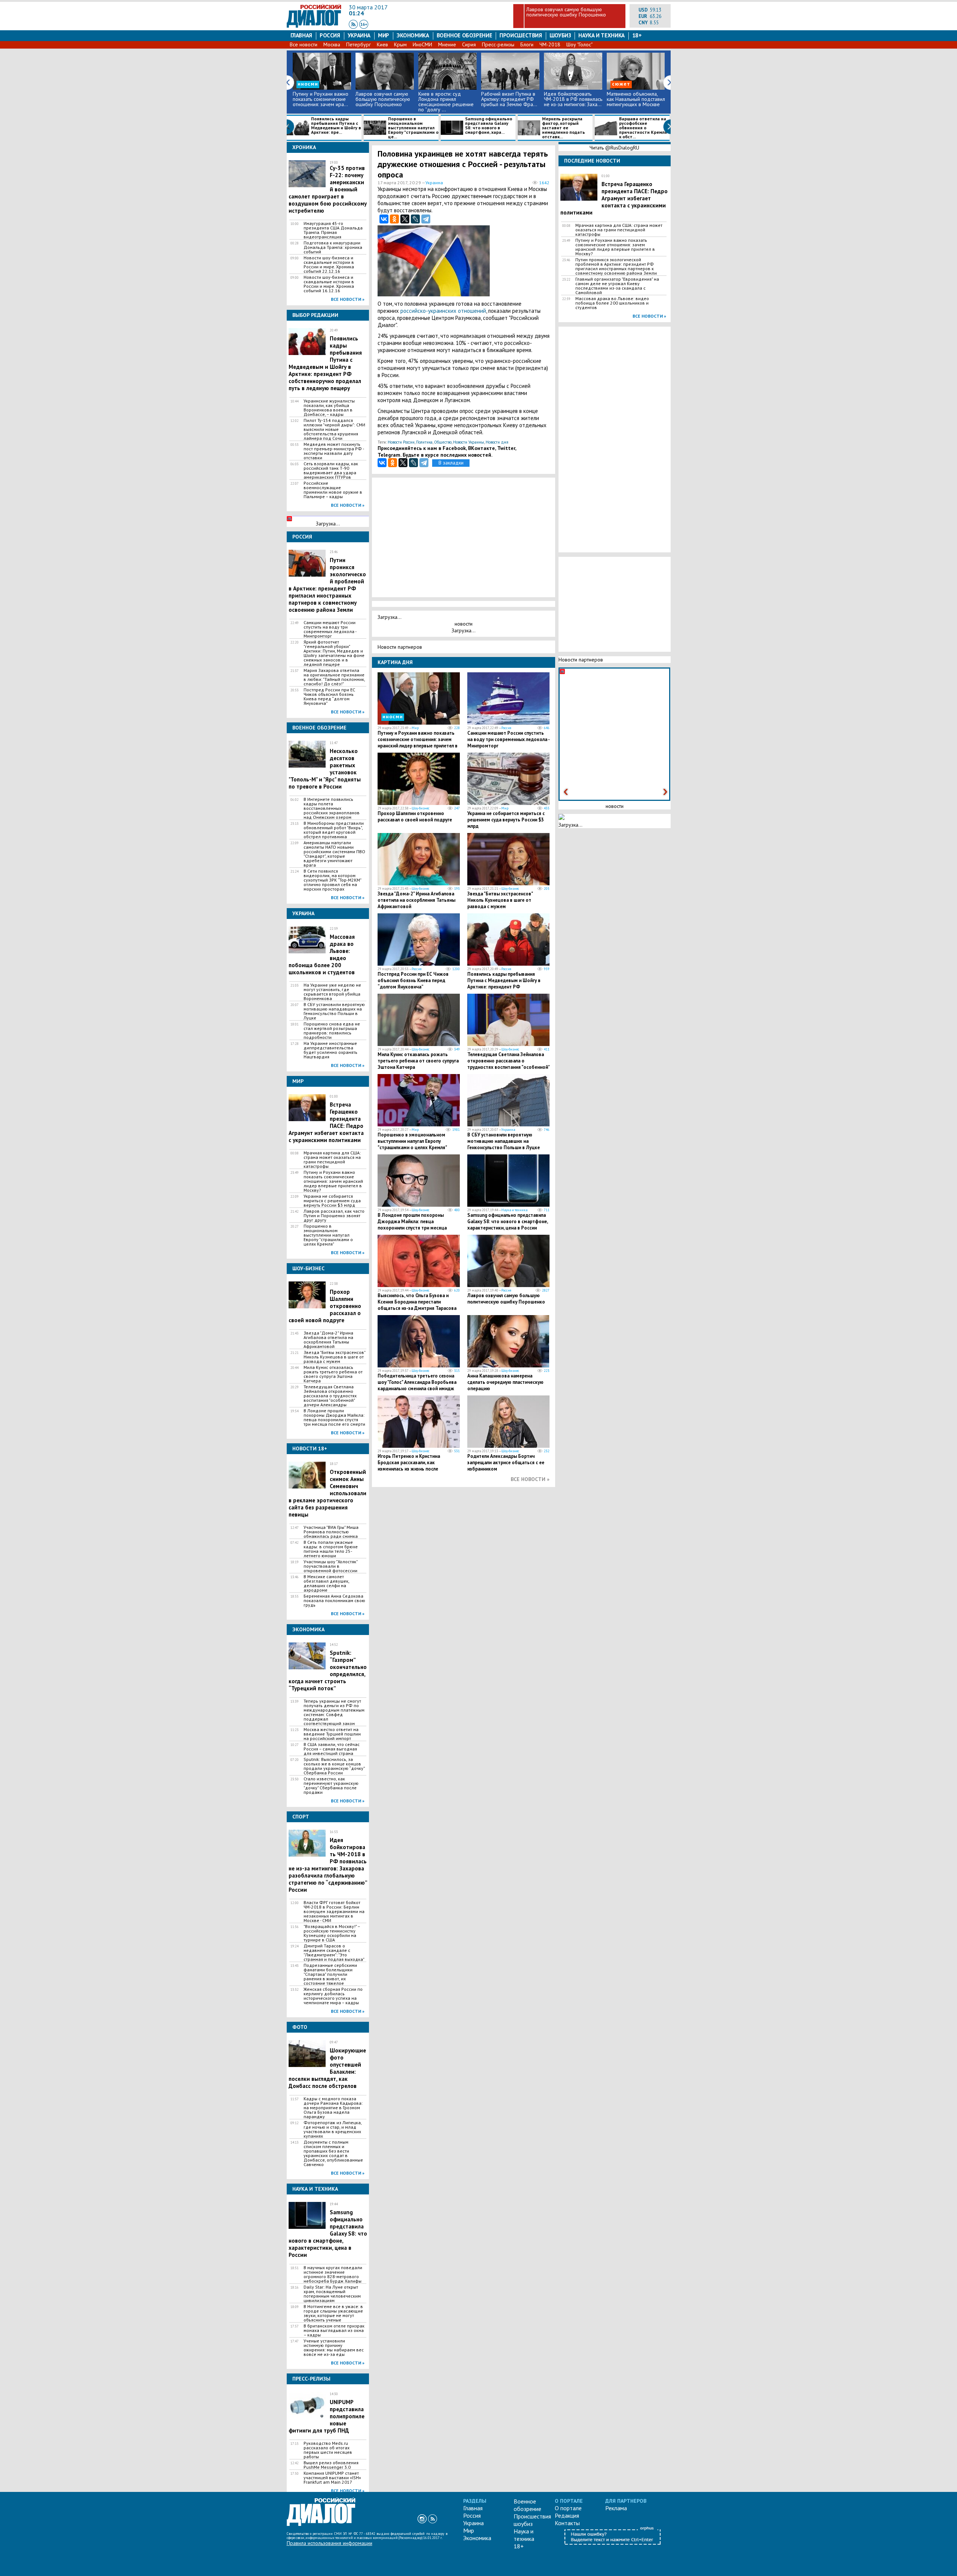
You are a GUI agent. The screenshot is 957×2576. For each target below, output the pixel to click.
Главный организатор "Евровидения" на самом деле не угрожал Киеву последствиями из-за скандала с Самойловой (617, 286)
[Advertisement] (513, 261)
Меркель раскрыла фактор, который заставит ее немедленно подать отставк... (564, 128)
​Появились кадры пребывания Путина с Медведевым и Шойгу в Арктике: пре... (336, 126)
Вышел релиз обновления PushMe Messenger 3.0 (331, 2465)
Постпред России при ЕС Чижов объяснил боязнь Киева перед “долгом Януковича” (329, 697)
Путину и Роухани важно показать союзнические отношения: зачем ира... (321, 99)
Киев (382, 44)
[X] (405, 219)
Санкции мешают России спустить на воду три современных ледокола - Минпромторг (330, 629)
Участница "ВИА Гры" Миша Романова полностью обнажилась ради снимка (331, 1532)
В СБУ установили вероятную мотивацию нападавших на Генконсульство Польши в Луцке (334, 1011)
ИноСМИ (422, 44)
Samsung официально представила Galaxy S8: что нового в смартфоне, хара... (489, 126)
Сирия (469, 44)
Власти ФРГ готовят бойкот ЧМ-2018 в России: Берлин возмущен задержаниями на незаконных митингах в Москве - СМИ (334, 1912)
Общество (443, 442)
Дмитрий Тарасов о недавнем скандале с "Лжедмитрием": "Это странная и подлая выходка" (334, 1953)
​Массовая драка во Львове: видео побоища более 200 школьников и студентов (612, 303)
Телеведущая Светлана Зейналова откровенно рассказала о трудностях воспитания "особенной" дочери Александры (330, 1396)
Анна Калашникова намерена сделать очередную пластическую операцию (505, 1382)
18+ (637, 35)
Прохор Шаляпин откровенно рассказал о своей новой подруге (415, 817)
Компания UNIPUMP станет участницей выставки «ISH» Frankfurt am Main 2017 (332, 2478)
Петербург (359, 44)
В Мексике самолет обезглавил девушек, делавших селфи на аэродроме (326, 1583)
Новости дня (497, 442)
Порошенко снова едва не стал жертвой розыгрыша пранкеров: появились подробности (332, 1031)
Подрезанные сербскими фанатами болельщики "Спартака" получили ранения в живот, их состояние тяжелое (330, 1974)
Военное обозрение (464, 35)
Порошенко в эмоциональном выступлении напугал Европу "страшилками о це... (413, 128)
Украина (359, 35)
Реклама (616, 2508)
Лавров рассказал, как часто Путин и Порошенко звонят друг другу (334, 1216)
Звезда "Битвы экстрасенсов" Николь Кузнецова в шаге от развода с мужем (334, 1357)
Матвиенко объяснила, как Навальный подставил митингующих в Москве (636, 99)
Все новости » (348, 299)
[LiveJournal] (415, 219)
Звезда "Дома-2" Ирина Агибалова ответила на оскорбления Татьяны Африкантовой (328, 1340)
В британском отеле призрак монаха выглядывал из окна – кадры (334, 2330)
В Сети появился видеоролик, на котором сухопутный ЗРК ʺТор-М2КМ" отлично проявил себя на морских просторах (332, 880)
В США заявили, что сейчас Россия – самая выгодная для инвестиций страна (332, 1749)
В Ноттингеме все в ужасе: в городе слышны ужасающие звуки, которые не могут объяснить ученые (333, 2313)
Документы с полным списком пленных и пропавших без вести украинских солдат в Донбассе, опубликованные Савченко (333, 2153)
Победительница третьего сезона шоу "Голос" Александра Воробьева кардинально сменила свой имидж (417, 1382)
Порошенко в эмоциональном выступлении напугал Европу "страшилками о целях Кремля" (328, 1235)
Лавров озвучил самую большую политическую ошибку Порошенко (566, 12)
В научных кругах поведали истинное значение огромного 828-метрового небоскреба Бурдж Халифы (333, 2274)
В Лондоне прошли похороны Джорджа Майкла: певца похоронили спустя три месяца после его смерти (334, 1417)
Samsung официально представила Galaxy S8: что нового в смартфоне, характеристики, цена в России (507, 1221)
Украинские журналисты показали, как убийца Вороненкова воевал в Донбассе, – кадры (329, 408)
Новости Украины (469, 442)
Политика (424, 442)
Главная (301, 35)
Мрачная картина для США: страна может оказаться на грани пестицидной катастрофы (332, 1160)
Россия (330, 35)
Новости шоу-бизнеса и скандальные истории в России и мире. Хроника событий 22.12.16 (329, 265)
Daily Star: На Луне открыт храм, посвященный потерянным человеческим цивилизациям (332, 2294)
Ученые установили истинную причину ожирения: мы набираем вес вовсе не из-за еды (334, 2348)
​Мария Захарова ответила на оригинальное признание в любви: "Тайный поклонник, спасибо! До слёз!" (334, 677)
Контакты (567, 2523)
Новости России (401, 442)
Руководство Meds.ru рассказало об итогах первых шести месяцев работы (328, 2450)
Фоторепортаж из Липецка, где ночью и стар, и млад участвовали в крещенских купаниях (333, 2129)
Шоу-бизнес (421, 808)
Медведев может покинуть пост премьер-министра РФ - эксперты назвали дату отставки (334, 451)
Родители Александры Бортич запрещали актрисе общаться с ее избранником (506, 1463)
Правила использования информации (330, 2543)
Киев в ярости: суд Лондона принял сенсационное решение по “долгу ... (446, 102)
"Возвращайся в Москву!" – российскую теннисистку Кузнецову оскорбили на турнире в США (332, 1933)
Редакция (567, 2515)
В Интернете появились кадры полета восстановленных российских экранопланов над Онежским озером (332, 808)
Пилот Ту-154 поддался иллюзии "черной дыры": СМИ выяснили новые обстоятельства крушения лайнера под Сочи (334, 429)
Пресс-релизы (498, 44)
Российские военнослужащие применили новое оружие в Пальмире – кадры (333, 490)
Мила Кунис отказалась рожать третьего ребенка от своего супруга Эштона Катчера (333, 1374)
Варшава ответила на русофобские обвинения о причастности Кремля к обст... (643, 128)
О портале (568, 2508)
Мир (384, 35)
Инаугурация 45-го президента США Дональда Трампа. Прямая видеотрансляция (333, 230)
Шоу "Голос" (579, 44)
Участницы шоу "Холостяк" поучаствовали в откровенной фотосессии (330, 1566)
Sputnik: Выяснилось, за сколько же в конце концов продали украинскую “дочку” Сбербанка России (334, 1766)
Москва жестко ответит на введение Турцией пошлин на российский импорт (332, 1734)
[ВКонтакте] (384, 219)
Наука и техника (601, 35)
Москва (332, 44)
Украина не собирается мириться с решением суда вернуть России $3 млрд (332, 1201)
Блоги (527, 44)
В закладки (451, 463)
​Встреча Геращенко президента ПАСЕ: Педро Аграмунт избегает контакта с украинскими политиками (614, 198)
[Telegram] (426, 219)
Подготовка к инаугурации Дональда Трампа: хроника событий (333, 247)
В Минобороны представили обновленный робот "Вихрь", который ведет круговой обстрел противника (334, 830)
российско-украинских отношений (443, 311)
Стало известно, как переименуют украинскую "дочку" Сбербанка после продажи (331, 1786)
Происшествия (521, 35)
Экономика (413, 35)
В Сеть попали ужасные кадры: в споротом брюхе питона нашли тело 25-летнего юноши (331, 1549)
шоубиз (560, 35)
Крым (400, 44)
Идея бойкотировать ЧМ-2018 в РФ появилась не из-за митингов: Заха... (573, 99)
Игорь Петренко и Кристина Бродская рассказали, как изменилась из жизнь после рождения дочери (409, 1466)
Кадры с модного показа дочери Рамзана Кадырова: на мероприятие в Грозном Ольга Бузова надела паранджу (333, 2108)
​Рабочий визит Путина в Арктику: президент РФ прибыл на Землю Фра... (509, 99)
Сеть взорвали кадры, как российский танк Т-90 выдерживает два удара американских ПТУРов (331, 471)
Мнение (447, 44)
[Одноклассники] (394, 219)
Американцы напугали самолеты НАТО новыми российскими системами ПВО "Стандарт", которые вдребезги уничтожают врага (334, 854)
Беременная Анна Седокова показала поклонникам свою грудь (334, 1601)
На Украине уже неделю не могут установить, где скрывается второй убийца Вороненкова (332, 992)
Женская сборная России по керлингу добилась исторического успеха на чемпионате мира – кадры (333, 1996)
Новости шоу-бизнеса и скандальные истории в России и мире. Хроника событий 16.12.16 (329, 284)
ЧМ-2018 (550, 44)
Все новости (304, 44)
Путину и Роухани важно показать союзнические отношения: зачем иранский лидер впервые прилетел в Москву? (333, 1181)
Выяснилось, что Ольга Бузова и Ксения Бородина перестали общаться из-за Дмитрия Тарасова (417, 1302)
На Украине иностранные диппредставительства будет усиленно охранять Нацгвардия (330, 1050)
